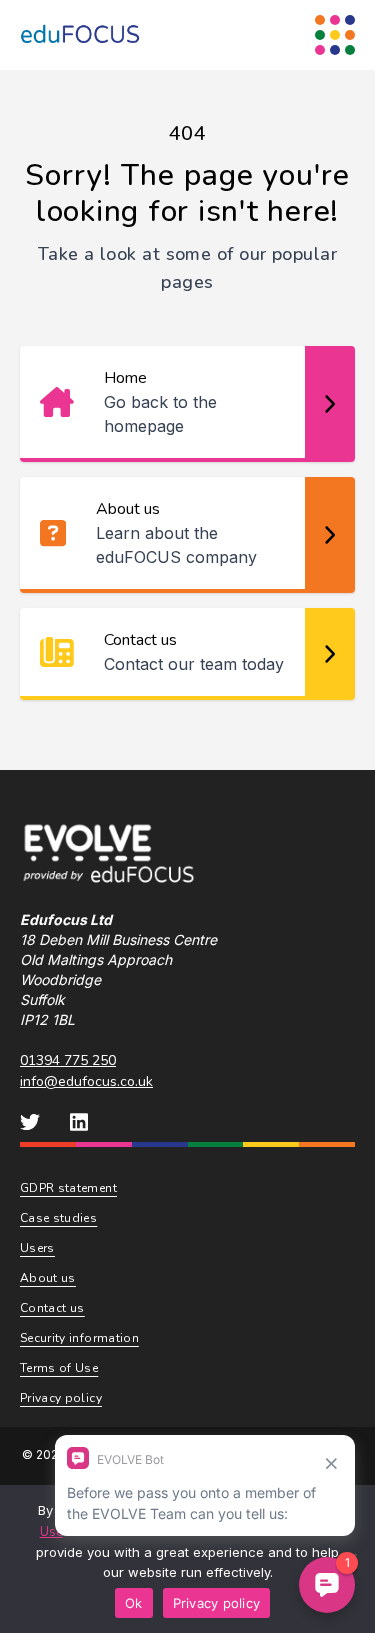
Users (37, 1248)
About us (48, 1278)
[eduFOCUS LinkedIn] (79, 1122)
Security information (79, 1338)
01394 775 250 (68, 1060)
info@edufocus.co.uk (86, 1081)
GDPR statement (68, 1188)
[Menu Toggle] (335, 35)
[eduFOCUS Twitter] (30, 1122)
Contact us (52, 1308)
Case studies (58, 1218)
